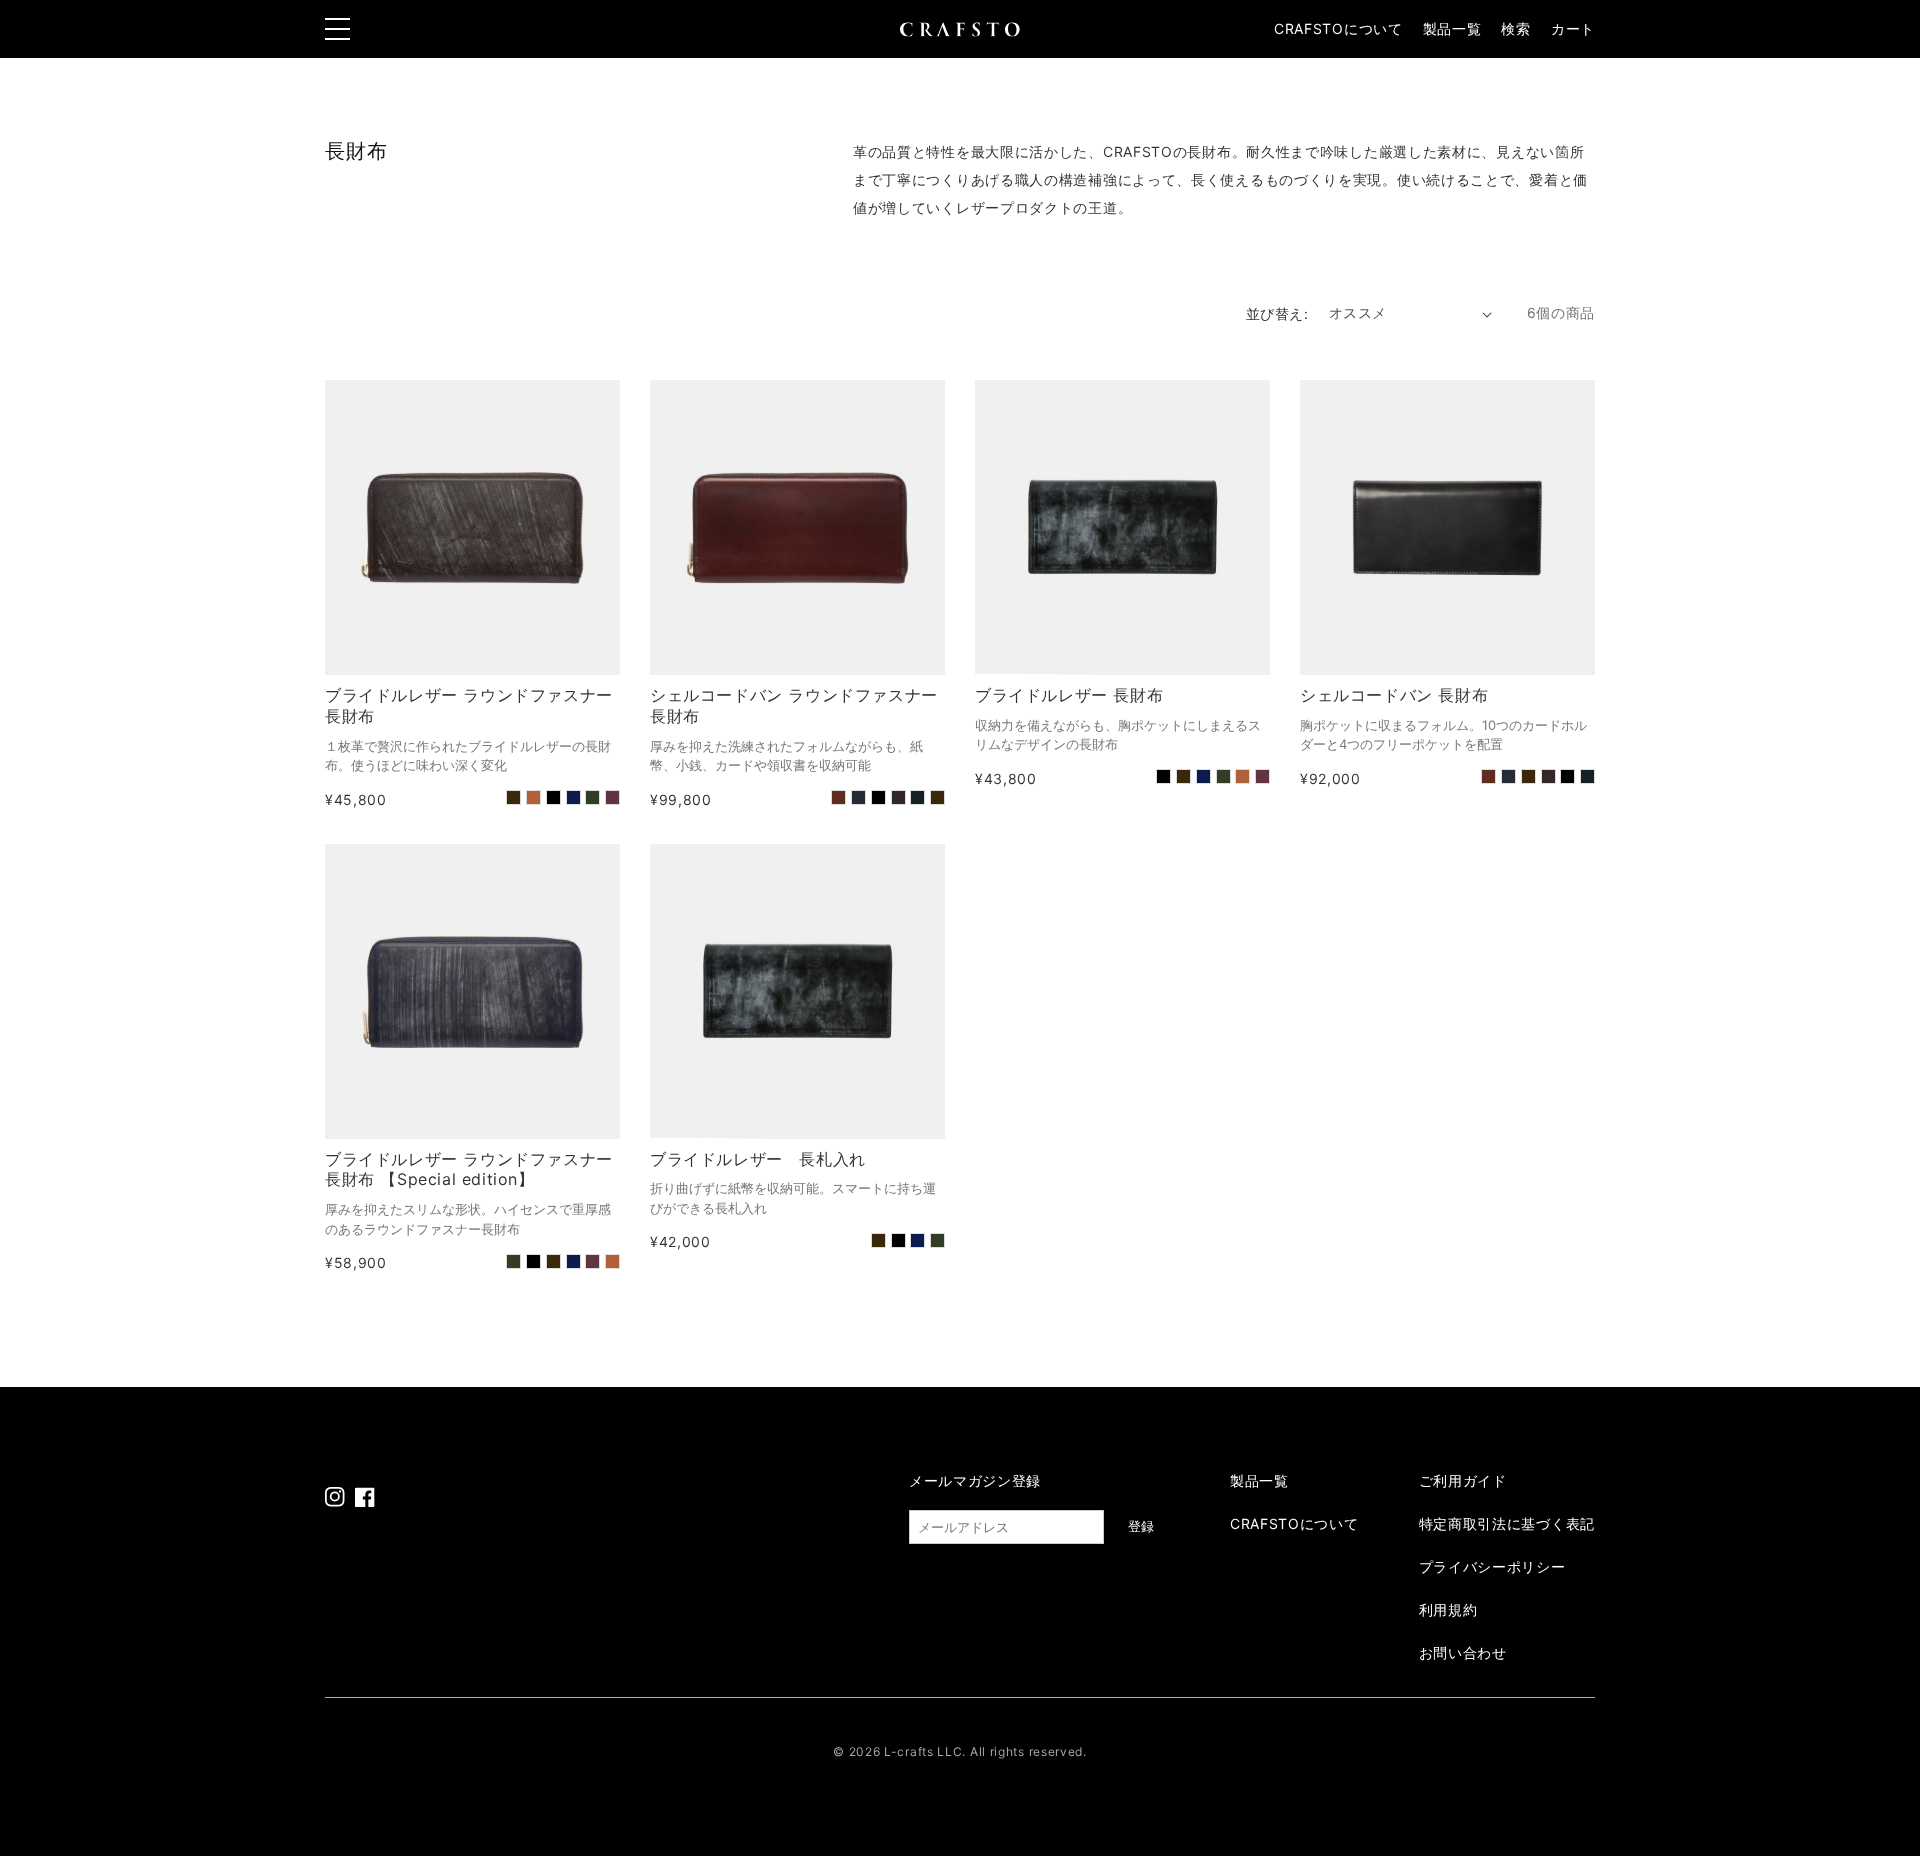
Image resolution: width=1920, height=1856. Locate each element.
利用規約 (1448, 1609)
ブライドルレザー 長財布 (1069, 695)
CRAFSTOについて (1338, 28)
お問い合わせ (1463, 1652)
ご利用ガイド (1463, 1480)
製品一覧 (1452, 28)
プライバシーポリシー (1492, 1566)
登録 (1141, 1526)
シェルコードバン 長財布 (1394, 695)
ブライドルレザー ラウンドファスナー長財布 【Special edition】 (469, 1169)
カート (1573, 28)
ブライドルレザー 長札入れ (758, 1159)
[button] (1515, 29)
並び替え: (1277, 313)
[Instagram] (335, 1497)
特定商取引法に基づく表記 (1507, 1523)
